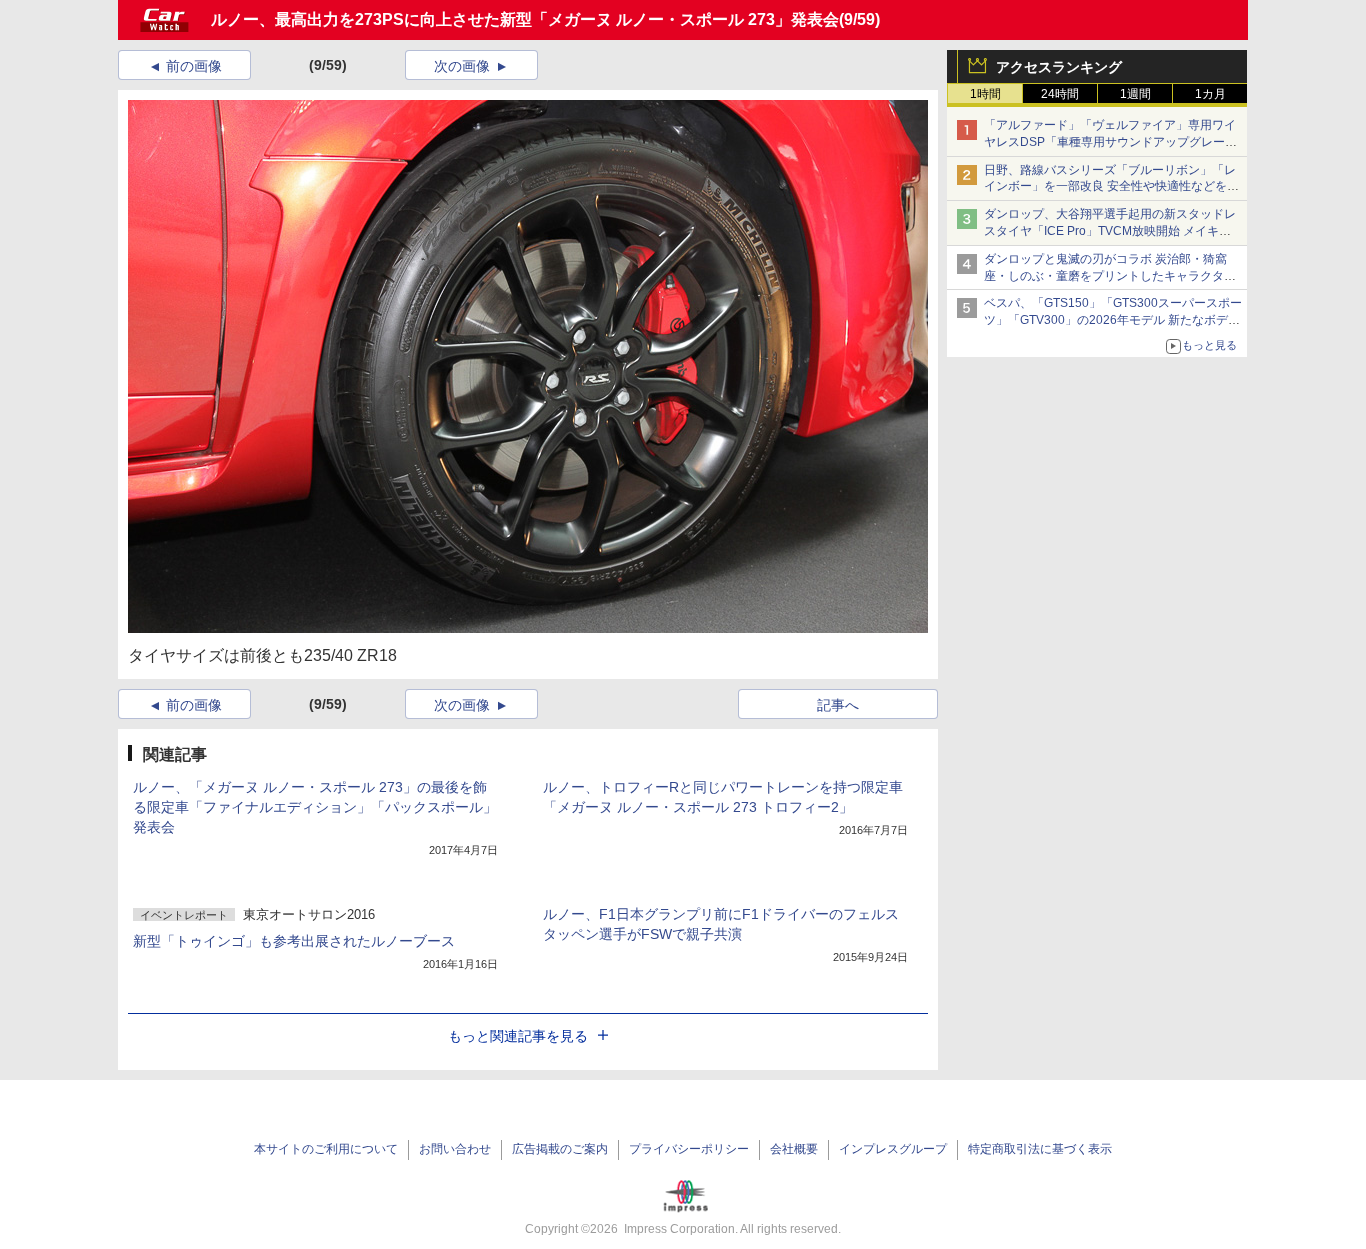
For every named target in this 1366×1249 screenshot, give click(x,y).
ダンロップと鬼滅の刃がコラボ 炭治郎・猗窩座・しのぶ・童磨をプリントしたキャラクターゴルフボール (1110, 276)
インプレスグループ (893, 1149)
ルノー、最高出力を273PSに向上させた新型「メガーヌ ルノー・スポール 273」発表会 (525, 19)
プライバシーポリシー (689, 1149)
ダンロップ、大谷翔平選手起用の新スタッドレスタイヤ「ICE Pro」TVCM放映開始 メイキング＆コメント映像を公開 (1110, 231)
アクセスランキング (1059, 67)
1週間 (1135, 94)
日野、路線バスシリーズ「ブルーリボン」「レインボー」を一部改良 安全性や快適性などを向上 (1111, 187)
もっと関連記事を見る (518, 1036)
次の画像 (462, 66)
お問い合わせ (455, 1149)
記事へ (838, 705)
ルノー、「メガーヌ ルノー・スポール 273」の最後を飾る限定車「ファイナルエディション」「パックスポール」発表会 (315, 807)
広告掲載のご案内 (560, 1149)
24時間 (1060, 94)
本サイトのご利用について (326, 1149)
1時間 (985, 94)
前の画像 (194, 66)
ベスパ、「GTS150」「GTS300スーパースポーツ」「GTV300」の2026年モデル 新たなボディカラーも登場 (1113, 320)
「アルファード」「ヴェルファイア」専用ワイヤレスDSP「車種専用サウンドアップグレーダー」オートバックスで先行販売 (1110, 142)
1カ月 (1210, 94)
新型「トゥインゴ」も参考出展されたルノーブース (294, 941)
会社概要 (794, 1149)
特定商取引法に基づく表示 (1040, 1149)
